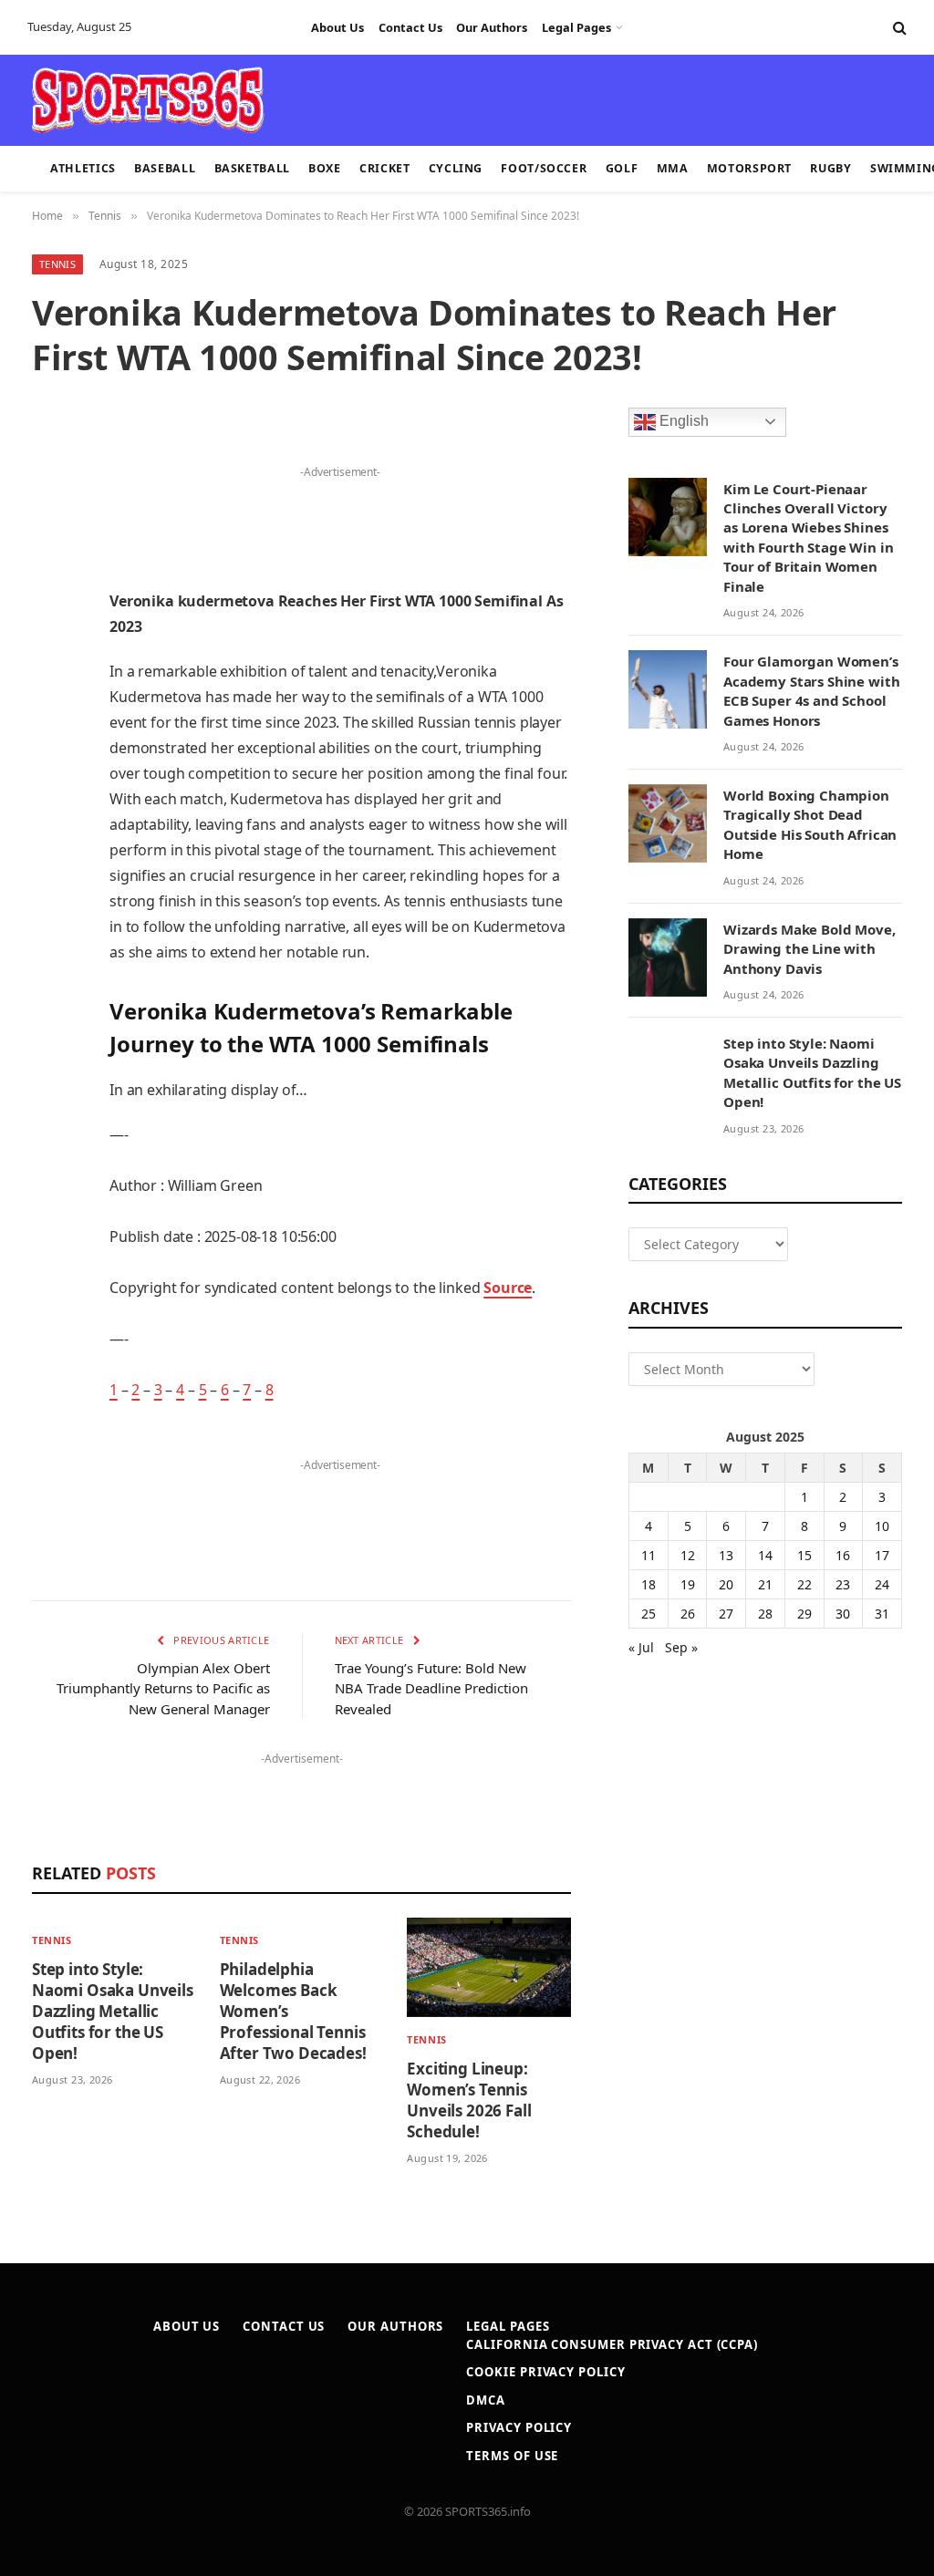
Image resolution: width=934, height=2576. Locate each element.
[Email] (50, 683)
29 (804, 1614)
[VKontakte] (50, 822)
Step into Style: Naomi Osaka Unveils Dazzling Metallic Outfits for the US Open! (113, 2011)
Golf (622, 168)
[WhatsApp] (50, 916)
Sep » (681, 1647)
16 (843, 1555)
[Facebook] (50, 497)
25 (649, 1614)
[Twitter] (50, 543)
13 (726, 1555)
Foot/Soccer (544, 168)
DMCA (486, 2400)
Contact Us (410, 27)
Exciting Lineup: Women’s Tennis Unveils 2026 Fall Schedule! (469, 2100)
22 (804, 1584)
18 (649, 1584)
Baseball (165, 168)
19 (688, 1584)
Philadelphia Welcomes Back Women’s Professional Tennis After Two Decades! (293, 2011)
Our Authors (492, 27)
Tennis (57, 264)
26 (688, 1614)
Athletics (83, 168)
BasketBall (252, 168)
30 (843, 1614)
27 (726, 1614)
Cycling (456, 168)
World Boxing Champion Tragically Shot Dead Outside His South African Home (810, 824)
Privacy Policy (519, 2427)
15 (804, 1555)
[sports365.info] (147, 100)
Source (508, 1288)
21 (765, 1584)
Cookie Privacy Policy (545, 2372)
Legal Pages (576, 27)
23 (843, 1584)
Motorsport (749, 168)
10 (882, 1526)
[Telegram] (50, 869)
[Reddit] (50, 776)
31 (882, 1614)
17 (882, 1555)
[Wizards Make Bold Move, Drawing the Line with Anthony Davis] (668, 957)
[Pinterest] (50, 636)
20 (726, 1584)
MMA (673, 168)
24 (882, 1584)
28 (765, 1614)
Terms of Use (512, 2456)
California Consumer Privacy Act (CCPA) (612, 2344)
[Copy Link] (50, 962)
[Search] (898, 28)
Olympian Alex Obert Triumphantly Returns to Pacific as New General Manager (163, 1688)
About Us (337, 27)
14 (765, 1555)
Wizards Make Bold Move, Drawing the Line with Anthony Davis (809, 949)
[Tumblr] (50, 729)
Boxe (325, 168)
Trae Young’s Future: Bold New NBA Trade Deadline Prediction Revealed (431, 1688)
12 (688, 1555)
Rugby (830, 168)
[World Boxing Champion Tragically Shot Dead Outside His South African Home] (668, 823)
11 (649, 1555)
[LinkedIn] (50, 590)
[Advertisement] (456, 98)
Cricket (384, 168)
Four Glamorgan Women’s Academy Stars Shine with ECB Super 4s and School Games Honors (811, 690)
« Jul (641, 1647)
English (682, 421)
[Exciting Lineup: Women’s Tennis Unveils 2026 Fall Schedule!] (489, 1967)
